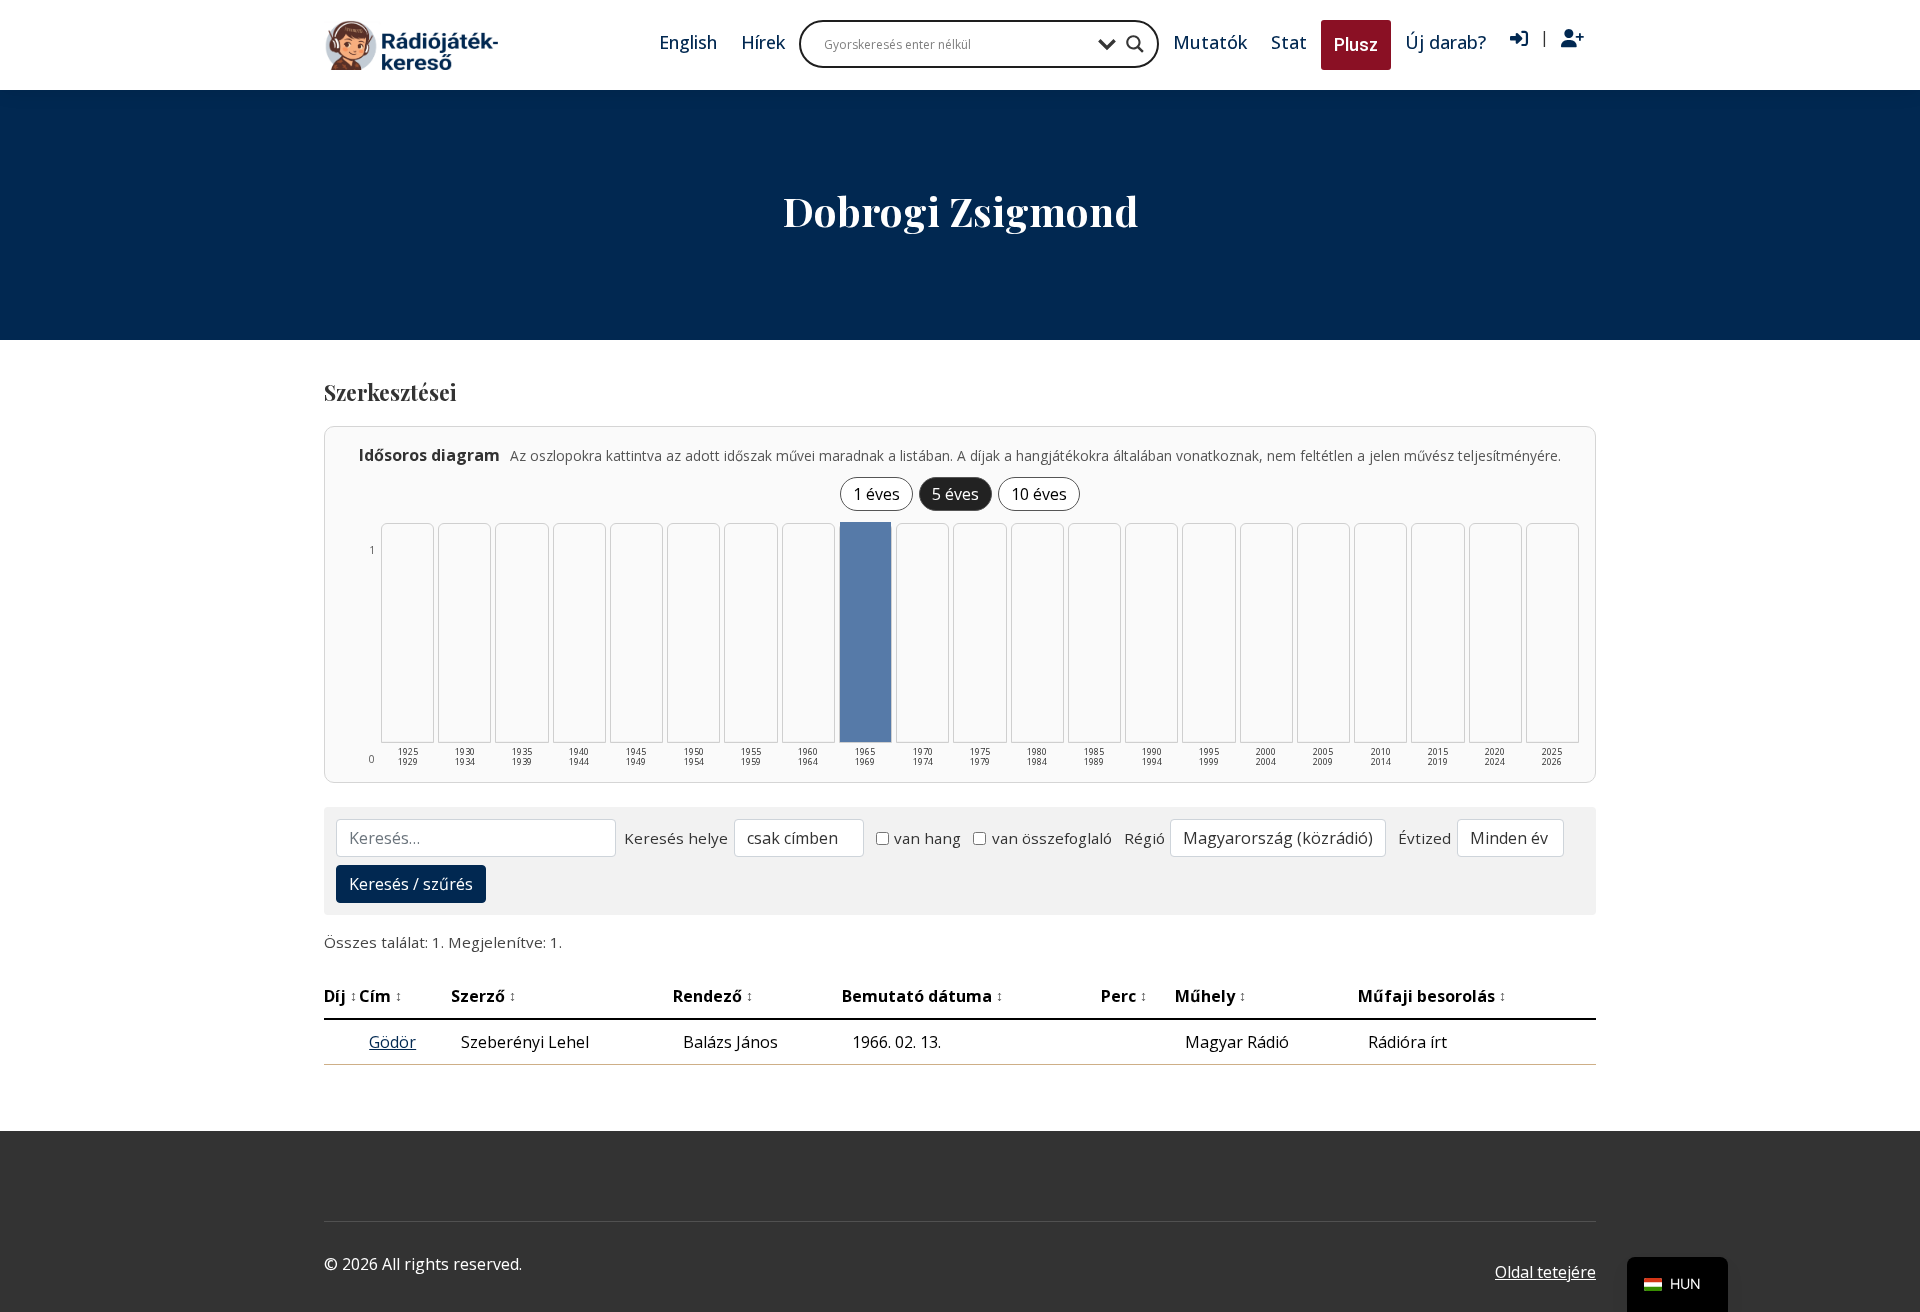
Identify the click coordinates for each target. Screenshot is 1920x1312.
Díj (340, 996)
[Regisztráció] (1572, 39)
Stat (1289, 42)
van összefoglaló (1052, 838)
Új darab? (1445, 42)
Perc (1124, 996)
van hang (927, 838)
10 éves (1039, 494)
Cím (380, 996)
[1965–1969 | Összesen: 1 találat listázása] (865, 632)
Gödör (392, 1042)
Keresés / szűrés (411, 884)
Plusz (1356, 44)
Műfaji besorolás (1432, 996)
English (688, 42)
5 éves (955, 494)
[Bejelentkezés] (1519, 39)
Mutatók (1210, 42)
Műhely (1210, 996)
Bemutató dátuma (922, 996)
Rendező (713, 996)
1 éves (876, 494)
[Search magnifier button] (1135, 44)
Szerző (483, 996)
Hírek (763, 42)
